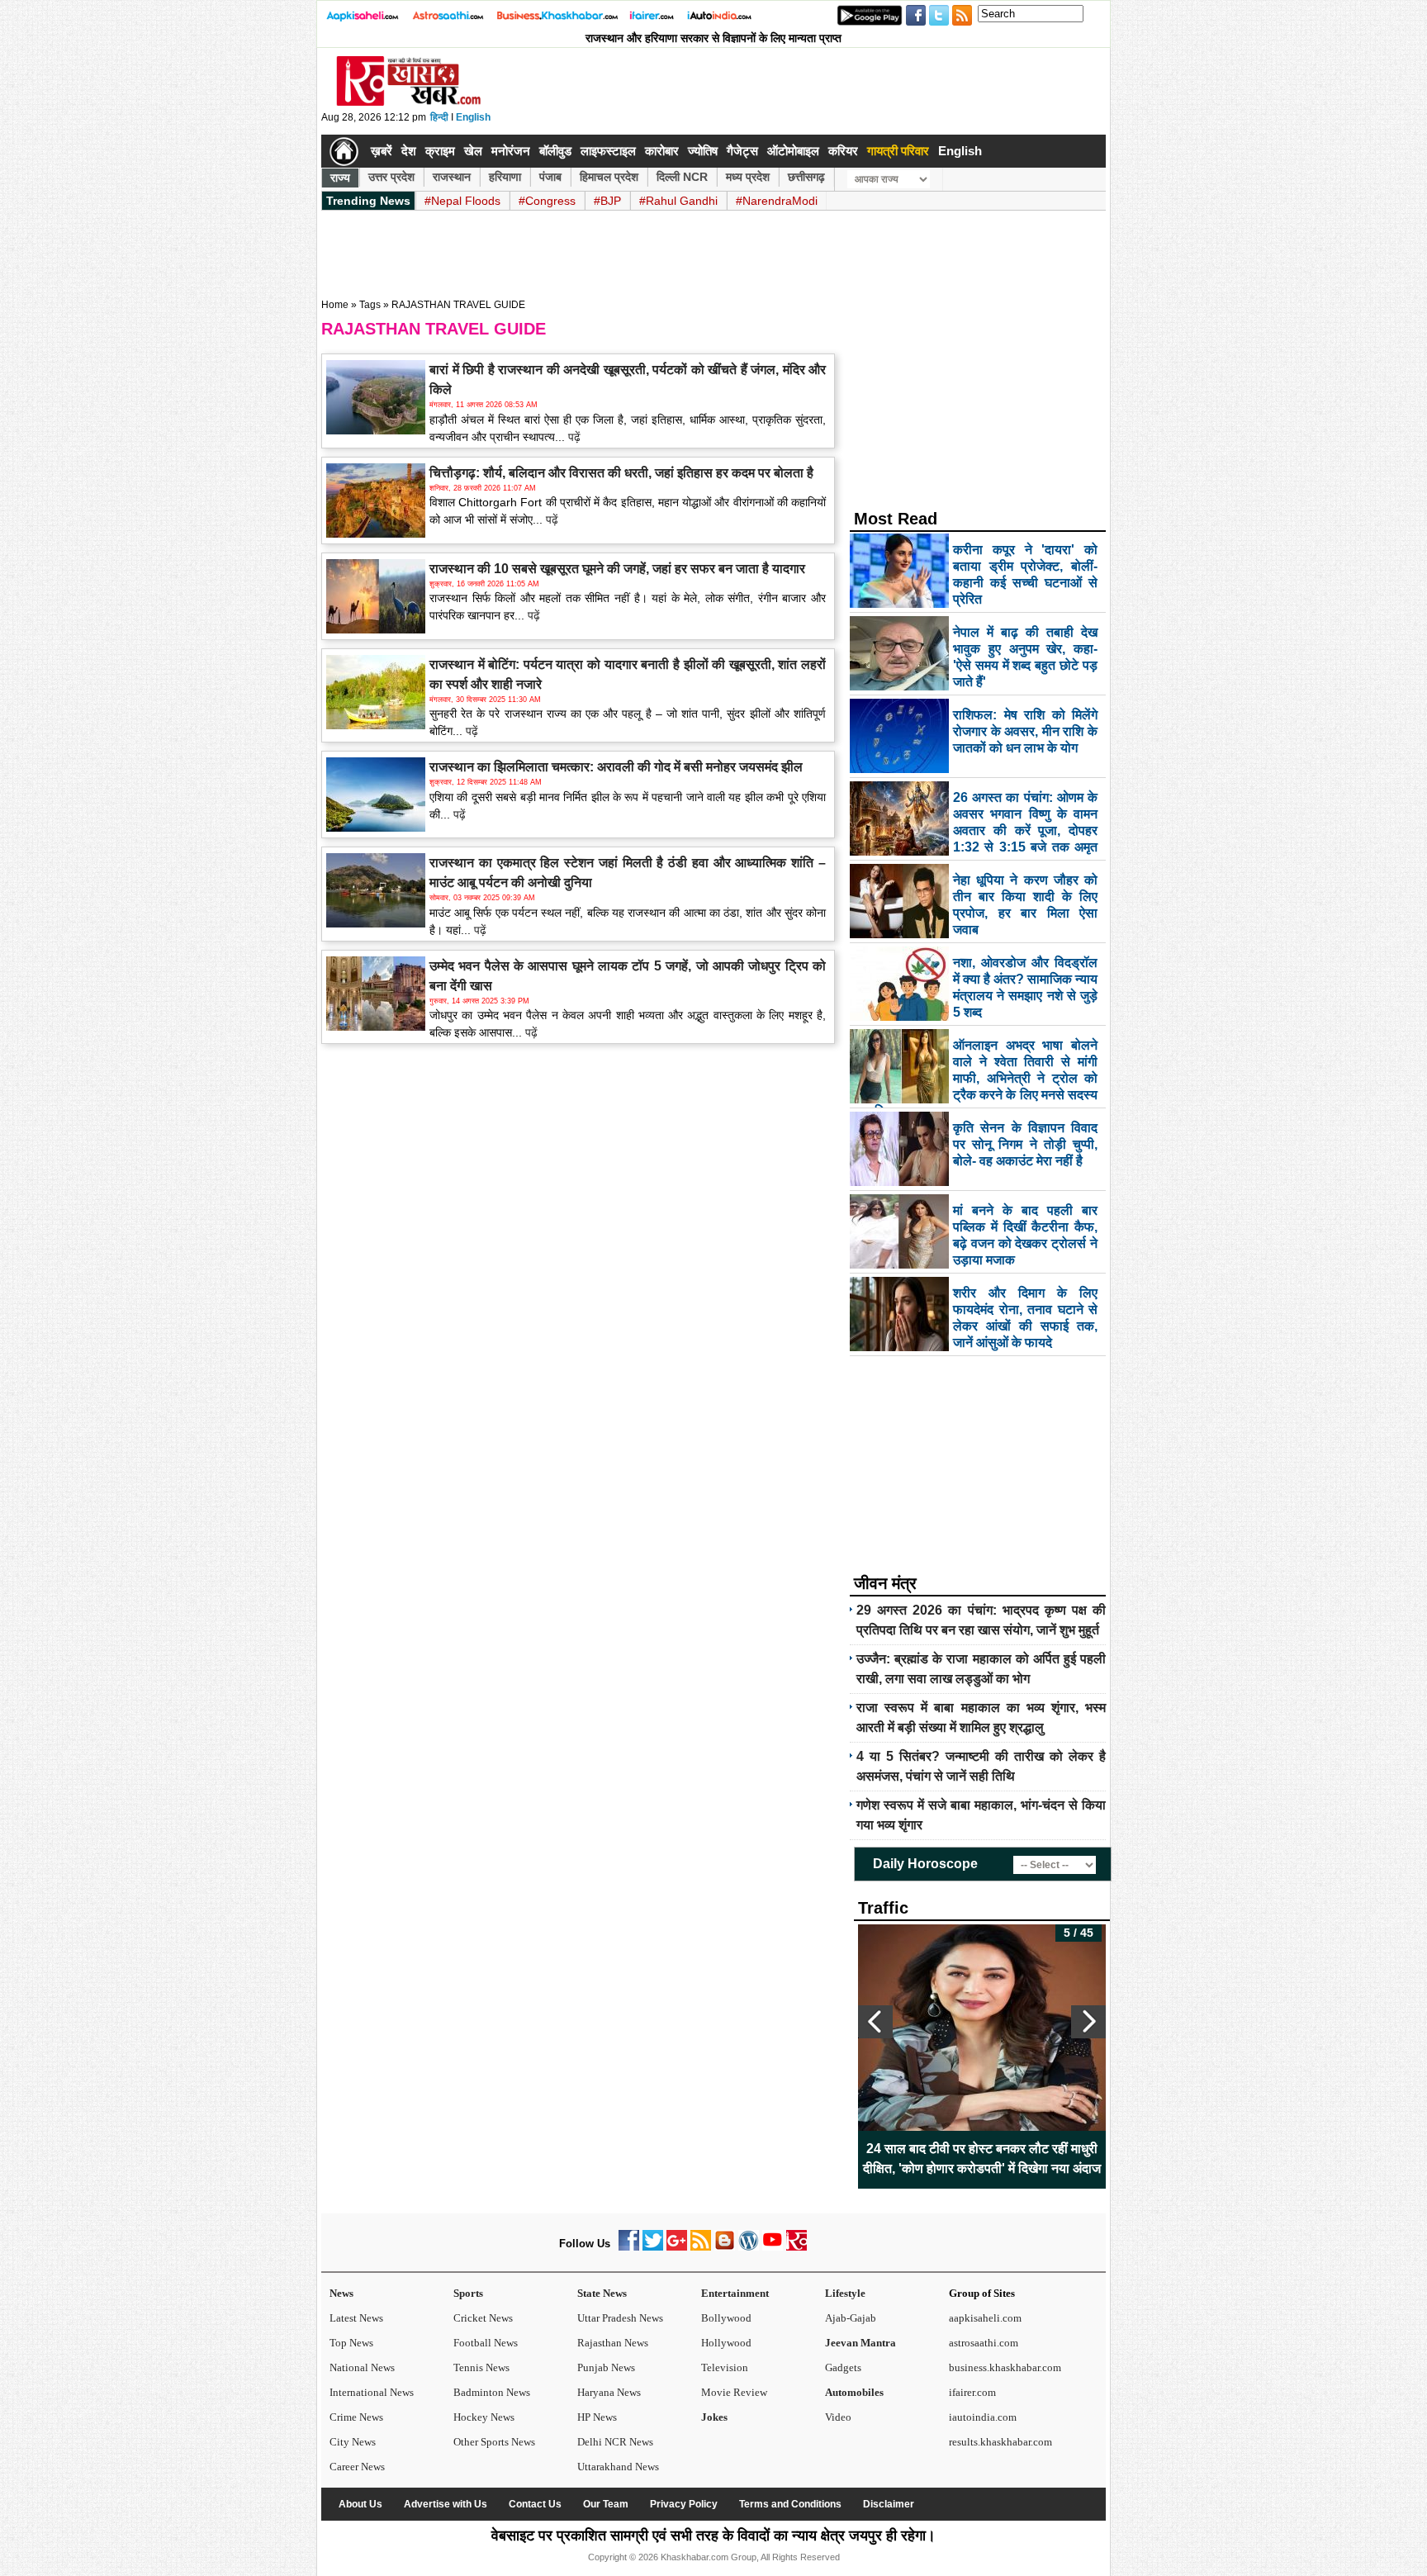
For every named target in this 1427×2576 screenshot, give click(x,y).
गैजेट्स (742, 151)
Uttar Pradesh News (620, 2318)
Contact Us (535, 2504)
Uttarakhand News (618, 2467)
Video (838, 2417)
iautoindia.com (983, 2417)
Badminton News (492, 2392)
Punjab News (606, 2367)
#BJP (607, 201)
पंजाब (550, 177)
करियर (843, 151)
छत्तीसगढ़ (806, 177)
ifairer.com (972, 2392)
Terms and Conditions (790, 2504)
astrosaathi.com (984, 2343)
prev (875, 2022)
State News (602, 2293)
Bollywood (726, 2318)
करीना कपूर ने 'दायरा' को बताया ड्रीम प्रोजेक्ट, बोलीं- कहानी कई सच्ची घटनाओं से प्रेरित (982, 2159)
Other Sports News (494, 2442)
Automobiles (854, 2392)
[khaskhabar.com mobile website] (796, 2247)
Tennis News (481, 2367)
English (473, 117)
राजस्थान (452, 177)
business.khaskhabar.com (1005, 2367)
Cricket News (483, 2318)
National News (362, 2367)
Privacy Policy (684, 2504)
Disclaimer (889, 2504)
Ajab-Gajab (851, 2318)
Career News (357, 2467)
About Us (360, 2504)
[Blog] (725, 2247)
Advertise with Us (446, 2504)
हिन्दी (439, 117)
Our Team (606, 2504)
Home (335, 305)
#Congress (547, 201)
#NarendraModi (777, 201)
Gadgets (843, 2367)
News (341, 2293)
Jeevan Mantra (860, 2343)
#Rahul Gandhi (678, 201)
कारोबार (662, 151)
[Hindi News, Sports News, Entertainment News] (344, 151)
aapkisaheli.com (985, 2318)
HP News (597, 2417)
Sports (468, 2293)
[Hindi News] (408, 102)
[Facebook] (629, 2247)
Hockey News (484, 2417)
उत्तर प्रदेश (391, 177)
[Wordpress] (749, 2247)
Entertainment (735, 2293)
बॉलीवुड (555, 151)
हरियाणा (505, 177)
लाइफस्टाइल (608, 151)
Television (725, 2367)
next (1088, 2022)
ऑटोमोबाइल (793, 151)
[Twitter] (653, 2247)
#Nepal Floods (462, 201)
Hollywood (726, 2343)
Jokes (714, 2417)
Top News (351, 2343)
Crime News (356, 2417)
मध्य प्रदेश (748, 177)
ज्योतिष (703, 151)
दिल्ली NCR (682, 177)
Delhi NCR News (615, 2442)
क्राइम (440, 151)
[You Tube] (773, 2247)
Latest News (356, 2318)
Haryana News (609, 2392)
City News (353, 2442)
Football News (486, 2343)
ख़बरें (382, 151)
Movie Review (734, 2392)
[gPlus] (677, 2247)
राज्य (340, 178)
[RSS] (701, 2247)
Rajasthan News (613, 2343)
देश (409, 151)
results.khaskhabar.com (1000, 2442)
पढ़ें (573, 437)
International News (372, 2392)
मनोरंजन (511, 151)
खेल (473, 151)
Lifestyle (845, 2293)
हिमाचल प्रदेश (609, 177)
